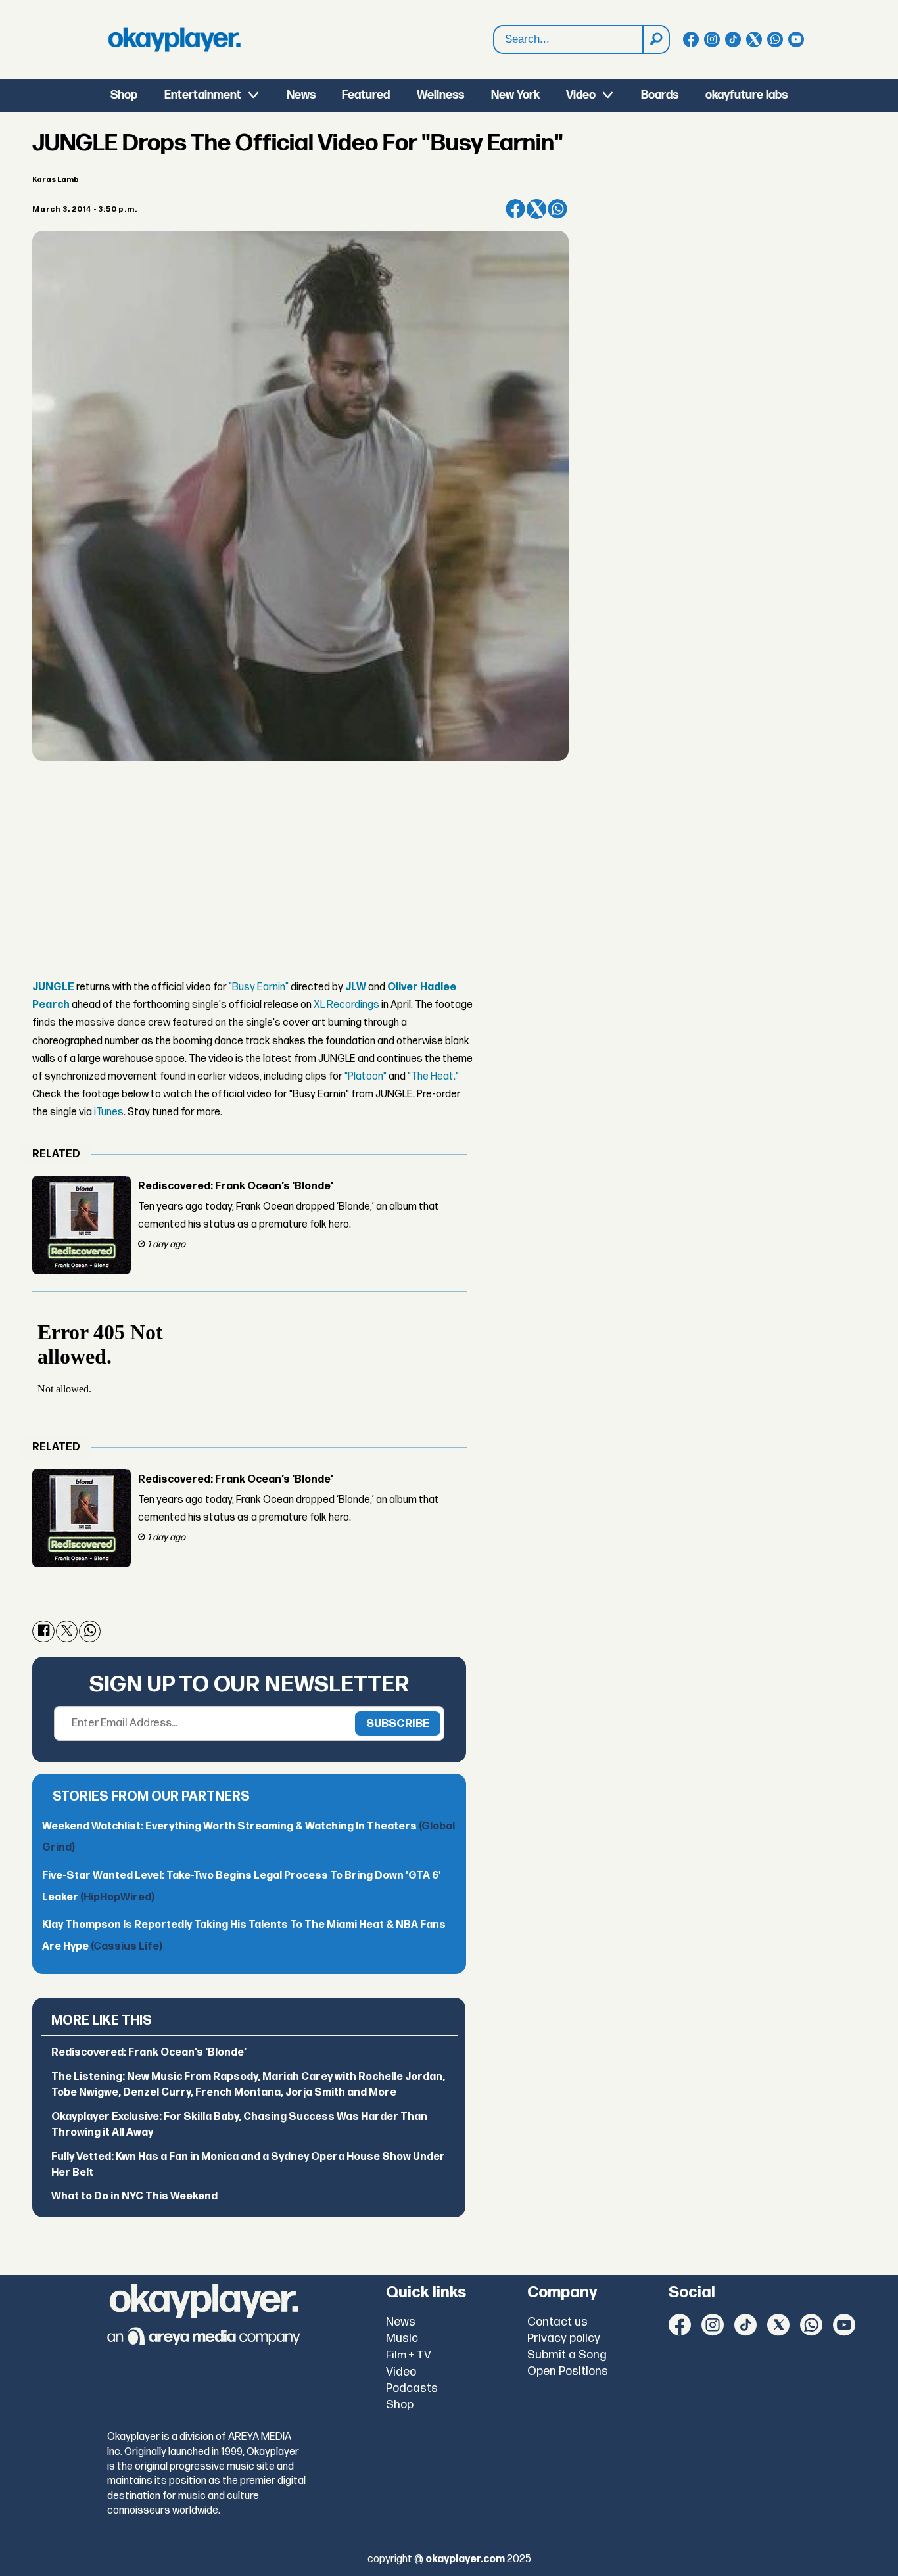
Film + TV (409, 2355)
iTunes (109, 1112)
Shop (124, 95)
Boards (660, 95)
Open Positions (568, 2371)
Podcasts (412, 2388)
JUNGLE (53, 987)
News (301, 95)
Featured (366, 95)
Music (402, 2338)
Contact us (557, 2322)
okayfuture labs (746, 95)
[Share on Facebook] (515, 209)
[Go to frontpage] (174, 39)
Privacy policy (564, 2338)
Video (581, 95)
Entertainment (203, 95)
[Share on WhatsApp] (557, 209)
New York (515, 95)
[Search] (655, 39)
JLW (356, 987)
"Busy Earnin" (259, 987)
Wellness (440, 95)
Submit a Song (567, 2355)
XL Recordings (346, 1005)
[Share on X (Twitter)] (536, 209)
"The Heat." (433, 1077)
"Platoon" (366, 1077)
